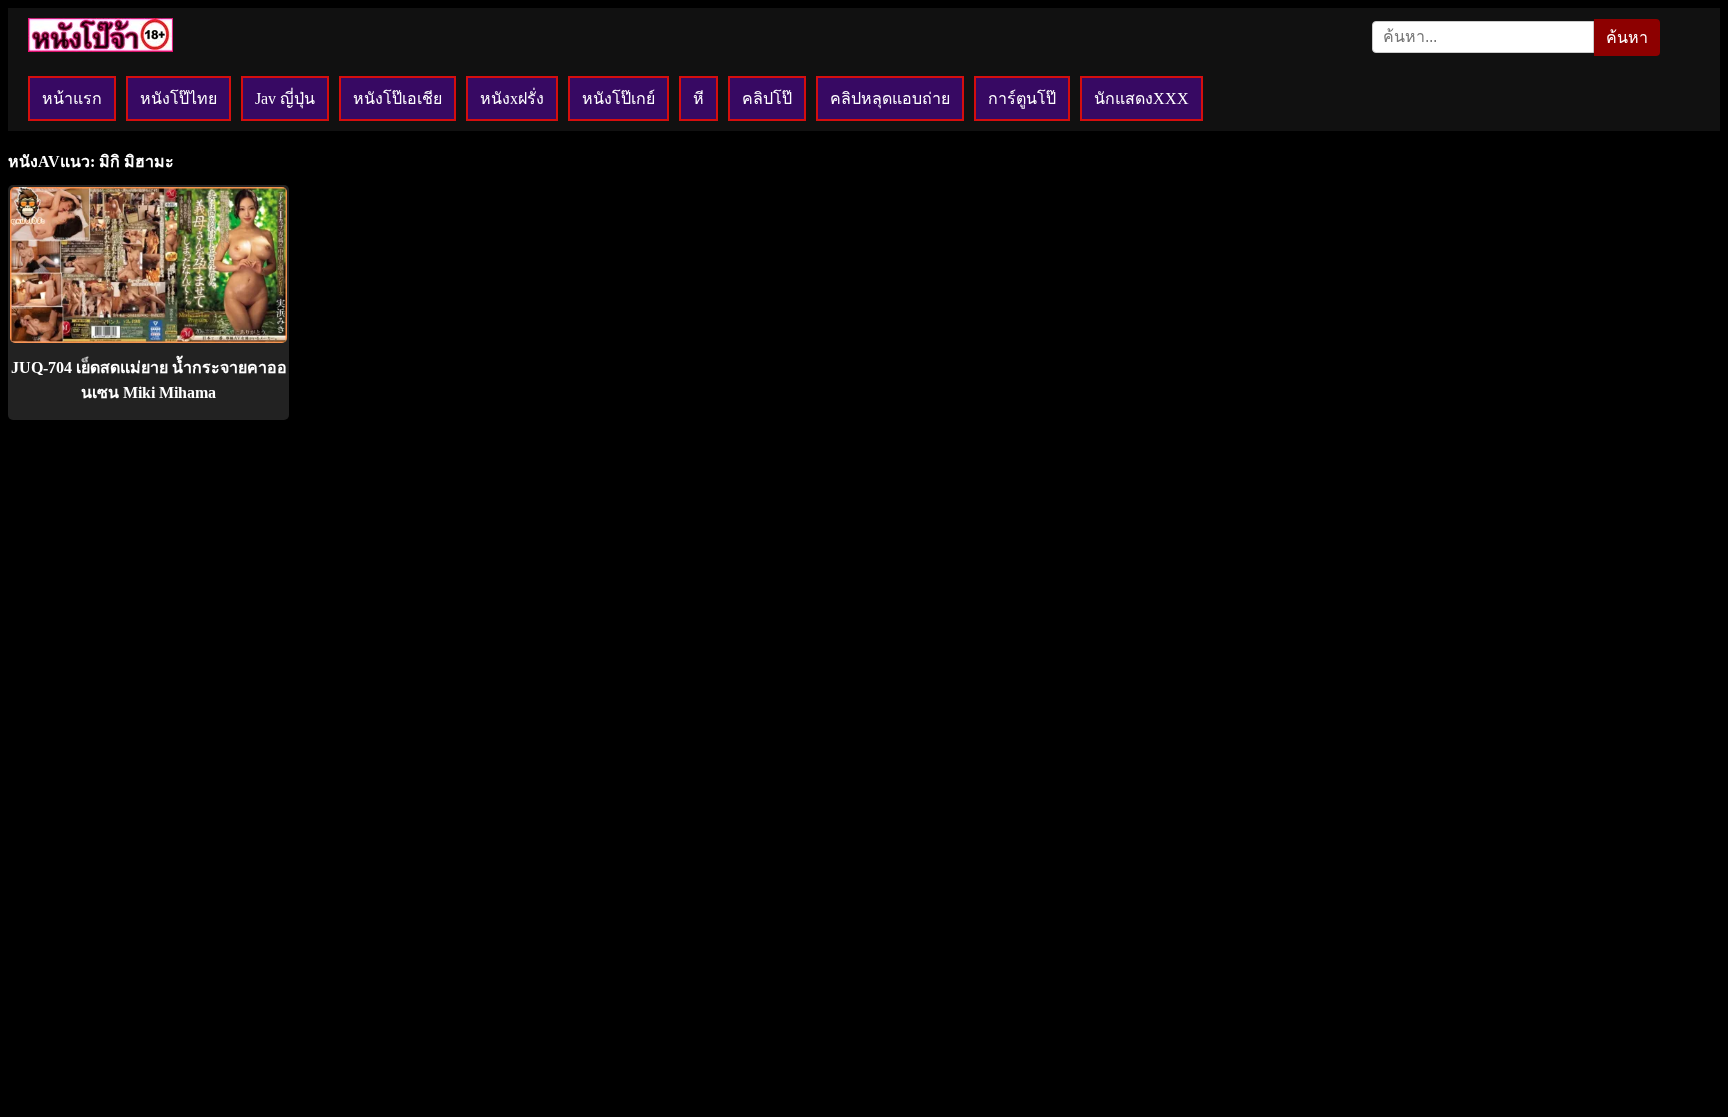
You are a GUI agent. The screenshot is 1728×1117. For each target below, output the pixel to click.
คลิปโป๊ (767, 98)
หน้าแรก (72, 98)
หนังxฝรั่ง (512, 98)
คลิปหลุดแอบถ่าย (890, 98)
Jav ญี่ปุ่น (285, 98)
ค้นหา (1627, 37)
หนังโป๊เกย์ (618, 98)
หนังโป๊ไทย (178, 98)
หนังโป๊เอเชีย (397, 98)
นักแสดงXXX (1141, 98)
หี (698, 98)
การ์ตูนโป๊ (1022, 98)
